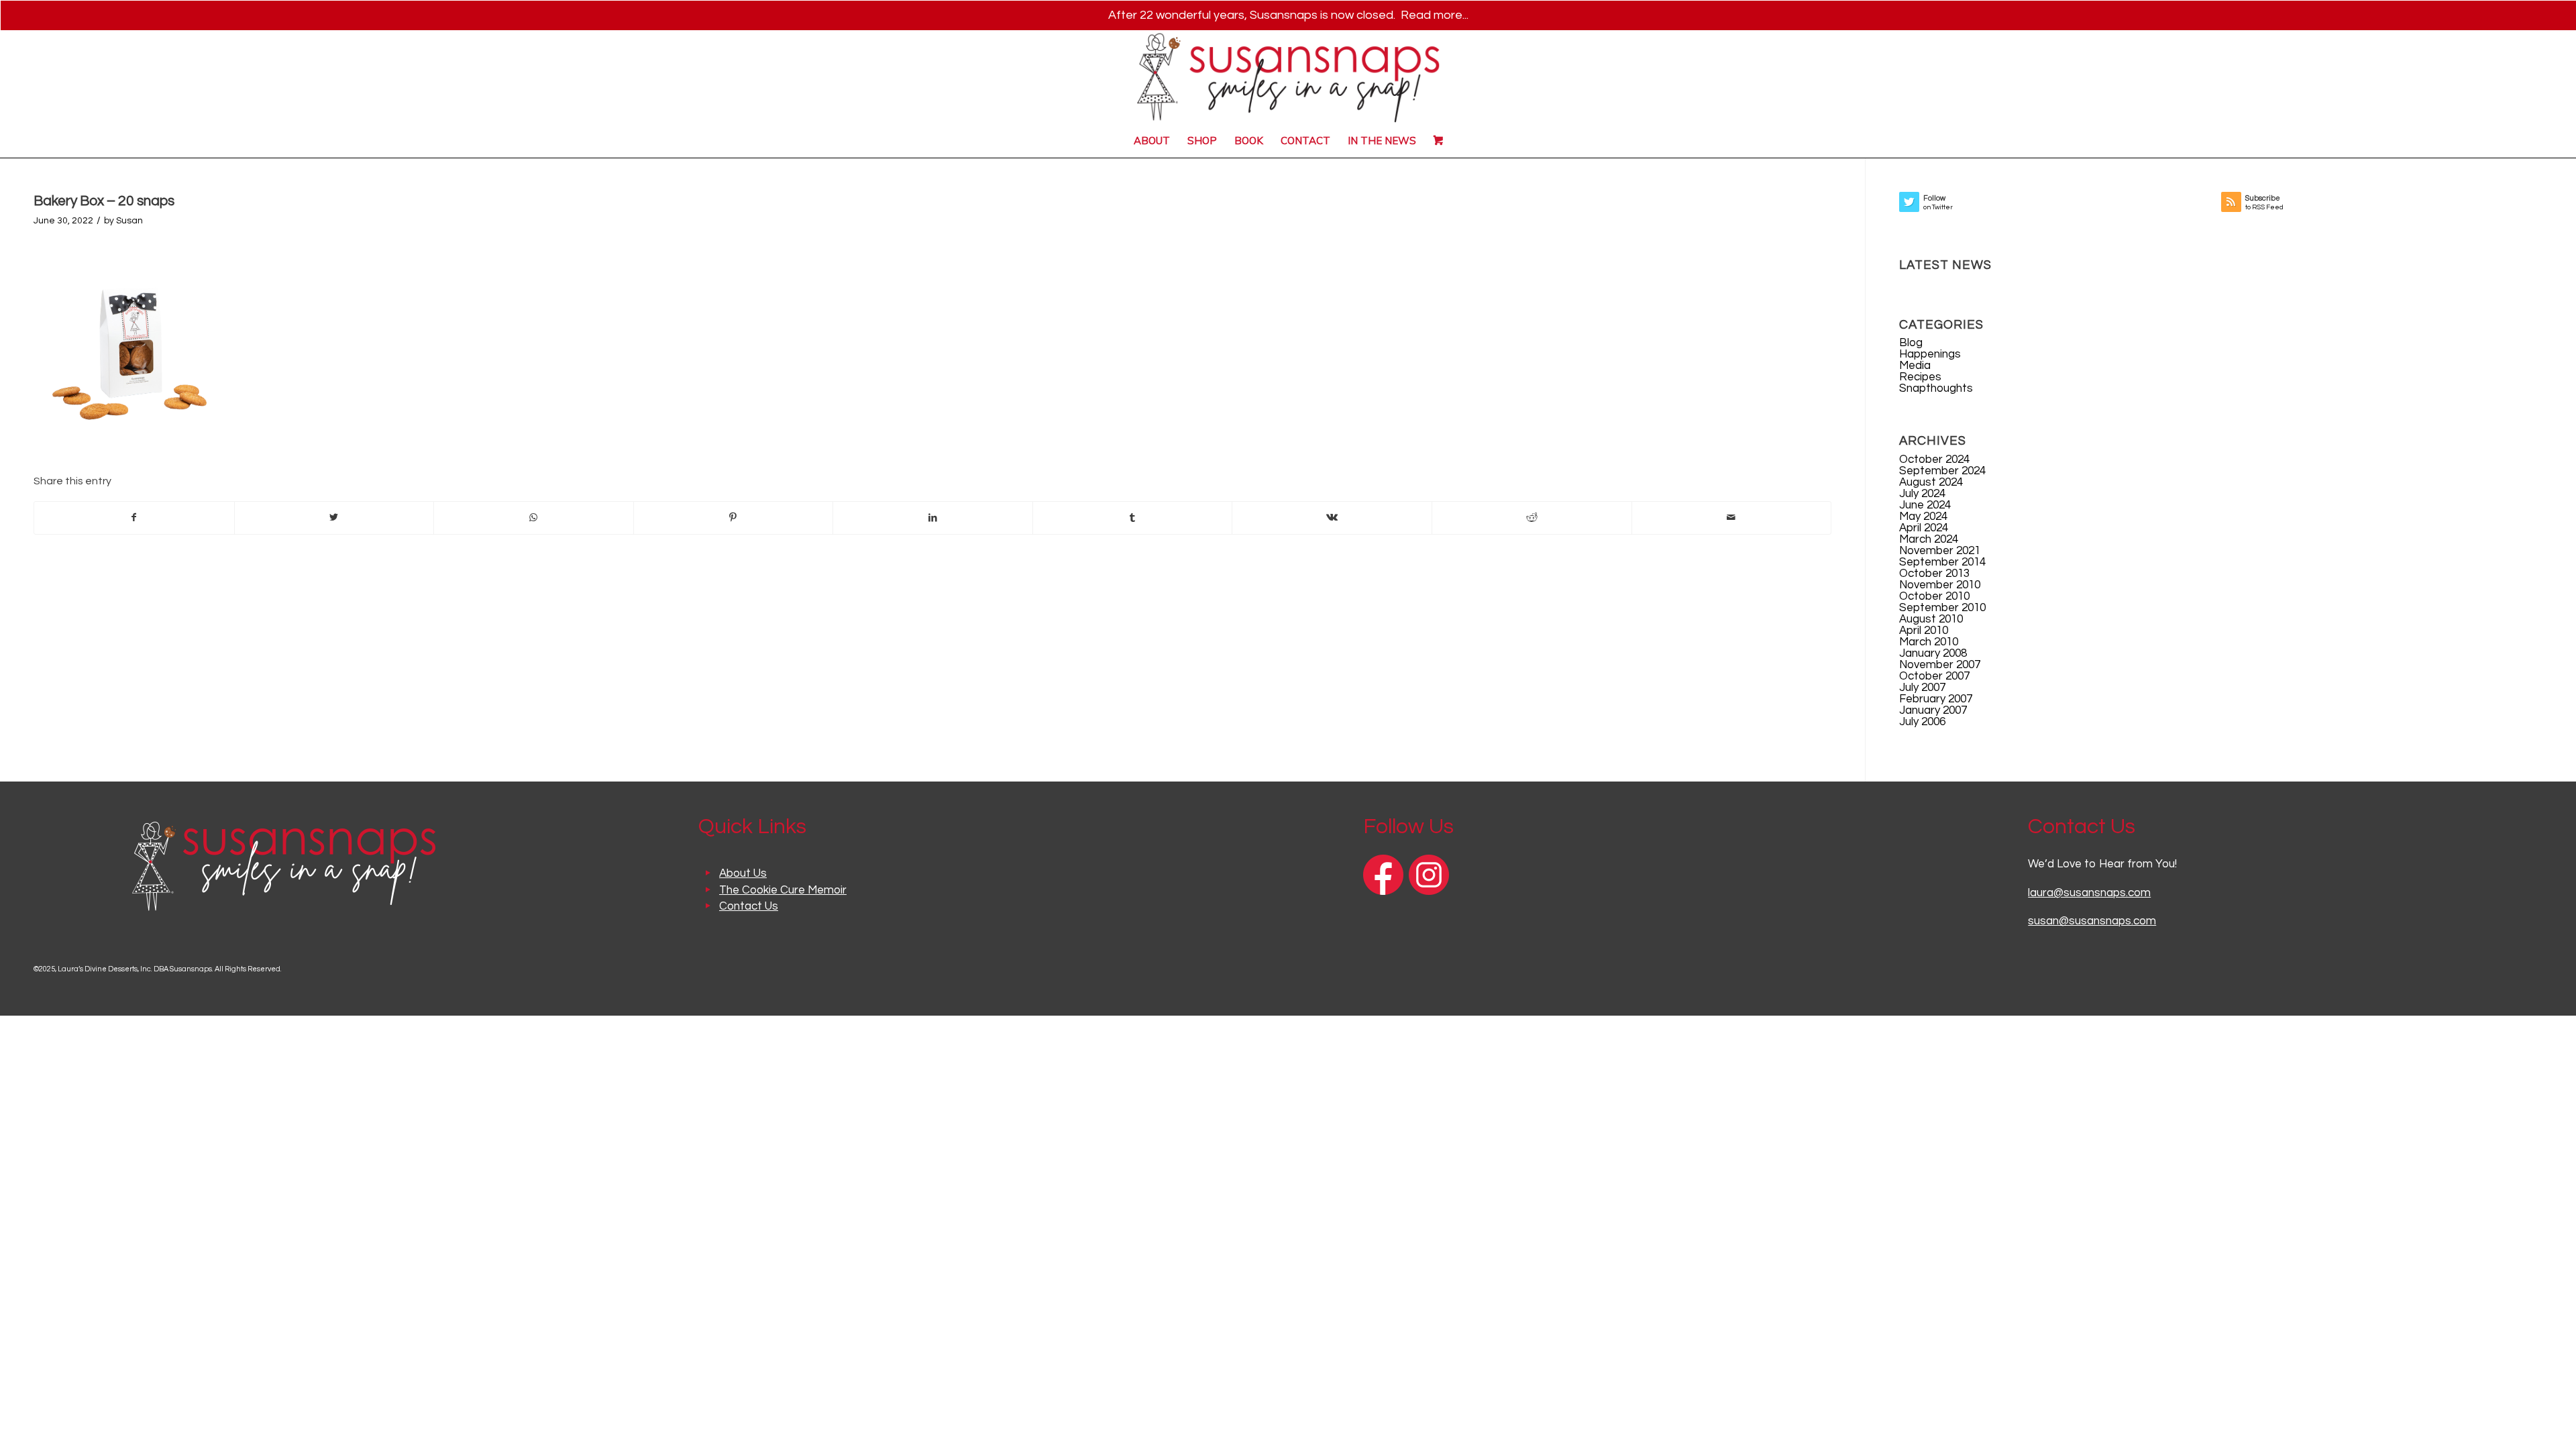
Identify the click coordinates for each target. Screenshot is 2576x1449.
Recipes (1920, 377)
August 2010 (1931, 619)
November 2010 (1940, 585)
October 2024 (1934, 460)
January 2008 (1933, 653)
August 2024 (1931, 482)
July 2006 (1922, 722)
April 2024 (1924, 528)
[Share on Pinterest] (734, 518)
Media (1915, 366)
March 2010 (1929, 642)
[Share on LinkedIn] (933, 518)
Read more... (1435, 15)
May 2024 (1923, 517)
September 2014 (1942, 562)
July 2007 (1922, 688)
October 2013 (1934, 574)
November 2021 (1940, 551)
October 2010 (1934, 596)
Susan (129, 221)
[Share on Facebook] (134, 518)
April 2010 (1924, 631)
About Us (743, 873)
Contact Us (749, 906)
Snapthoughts (1936, 388)
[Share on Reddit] (1532, 518)
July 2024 (1922, 494)
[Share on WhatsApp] (534, 518)
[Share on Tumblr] (1133, 518)
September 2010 (1942, 608)
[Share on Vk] (1332, 518)
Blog (1911, 343)
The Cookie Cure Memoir (783, 890)
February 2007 (1936, 699)
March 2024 (1929, 539)
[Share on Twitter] (334, 518)
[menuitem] (1152, 141)
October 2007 (1934, 676)
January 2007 (1933, 710)
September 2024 (1942, 471)
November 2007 (1940, 665)
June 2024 (1925, 505)
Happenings (1930, 354)
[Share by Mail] (1732, 518)
